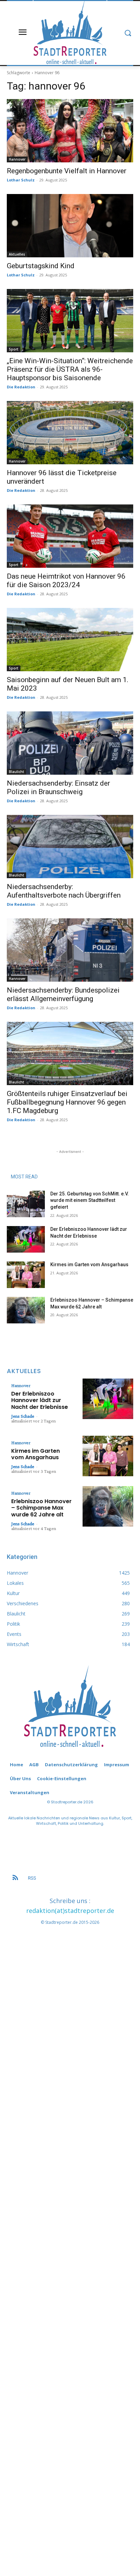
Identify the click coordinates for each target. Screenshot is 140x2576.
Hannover (17, 159)
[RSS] (15, 1878)
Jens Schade (23, 1416)
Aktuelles (17, 254)
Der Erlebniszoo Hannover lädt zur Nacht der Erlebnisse (40, 1400)
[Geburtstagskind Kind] (70, 226)
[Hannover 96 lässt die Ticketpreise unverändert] (70, 433)
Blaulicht (16, 772)
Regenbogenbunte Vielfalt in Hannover (67, 171)
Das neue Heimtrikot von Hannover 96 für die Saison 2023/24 (66, 581)
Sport (14, 349)
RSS (32, 1878)
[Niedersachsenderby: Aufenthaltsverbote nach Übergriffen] (70, 847)
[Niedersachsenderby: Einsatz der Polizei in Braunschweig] (70, 743)
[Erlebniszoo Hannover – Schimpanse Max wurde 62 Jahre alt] (26, 1310)
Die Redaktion (21, 387)
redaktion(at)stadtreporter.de (70, 1911)
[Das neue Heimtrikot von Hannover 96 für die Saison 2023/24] (70, 536)
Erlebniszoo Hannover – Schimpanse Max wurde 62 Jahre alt (41, 1508)
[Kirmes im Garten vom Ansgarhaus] (26, 1275)
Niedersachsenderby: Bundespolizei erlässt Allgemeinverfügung (63, 994)
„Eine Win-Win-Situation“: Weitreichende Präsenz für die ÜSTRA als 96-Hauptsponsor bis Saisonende (70, 369)
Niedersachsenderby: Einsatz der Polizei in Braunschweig (58, 787)
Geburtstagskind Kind (41, 266)
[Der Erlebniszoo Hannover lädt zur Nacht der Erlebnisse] (26, 1239)
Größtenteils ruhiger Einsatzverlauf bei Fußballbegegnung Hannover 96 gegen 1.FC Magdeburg (67, 1102)
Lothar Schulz (21, 180)
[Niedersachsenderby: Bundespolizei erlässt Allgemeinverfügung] (70, 950)
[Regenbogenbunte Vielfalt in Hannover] (70, 131)
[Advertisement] (70, 2235)
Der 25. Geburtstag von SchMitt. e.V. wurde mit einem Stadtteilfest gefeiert (90, 1200)
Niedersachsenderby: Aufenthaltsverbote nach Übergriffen (64, 891)
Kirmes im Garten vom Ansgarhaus (89, 1265)
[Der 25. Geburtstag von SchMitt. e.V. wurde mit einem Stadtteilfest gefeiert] (26, 1204)
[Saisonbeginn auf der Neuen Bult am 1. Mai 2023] (70, 640)
